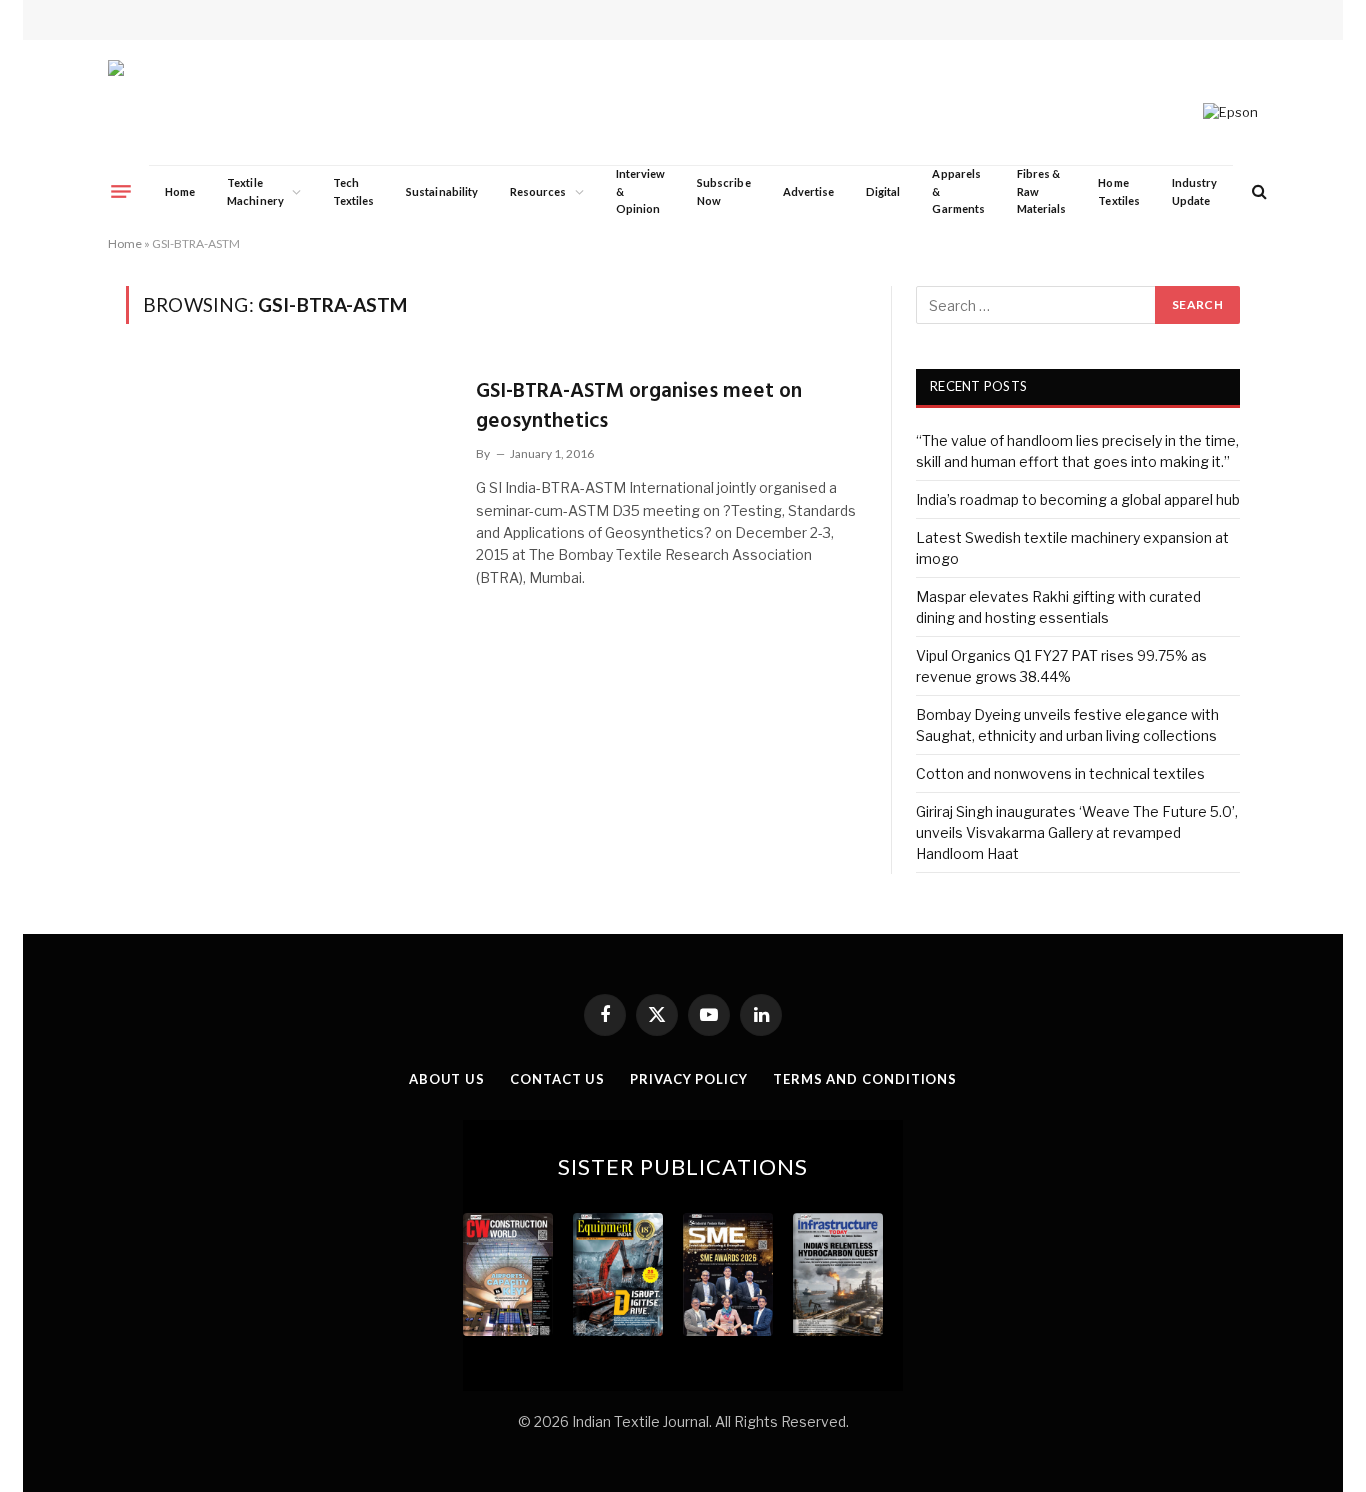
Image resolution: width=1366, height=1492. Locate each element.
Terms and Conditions (865, 1079)
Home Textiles (1118, 191)
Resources (538, 191)
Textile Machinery (255, 191)
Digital (883, 191)
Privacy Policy (689, 1079)
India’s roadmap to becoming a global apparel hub (1078, 499)
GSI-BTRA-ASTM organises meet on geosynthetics (639, 406)
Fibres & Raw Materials (1042, 191)
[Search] (1257, 191)
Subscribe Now (724, 191)
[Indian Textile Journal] (187, 112)
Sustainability (442, 191)
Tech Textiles (353, 191)
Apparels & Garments (958, 191)
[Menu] (121, 191)
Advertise (809, 191)
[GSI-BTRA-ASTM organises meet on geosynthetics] (288, 467)
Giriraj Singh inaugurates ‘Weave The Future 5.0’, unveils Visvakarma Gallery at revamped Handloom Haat (1077, 832)
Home (180, 191)
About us (447, 1079)
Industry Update (1194, 191)
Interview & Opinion (641, 191)
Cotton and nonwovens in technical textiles (1060, 773)
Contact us (557, 1079)
